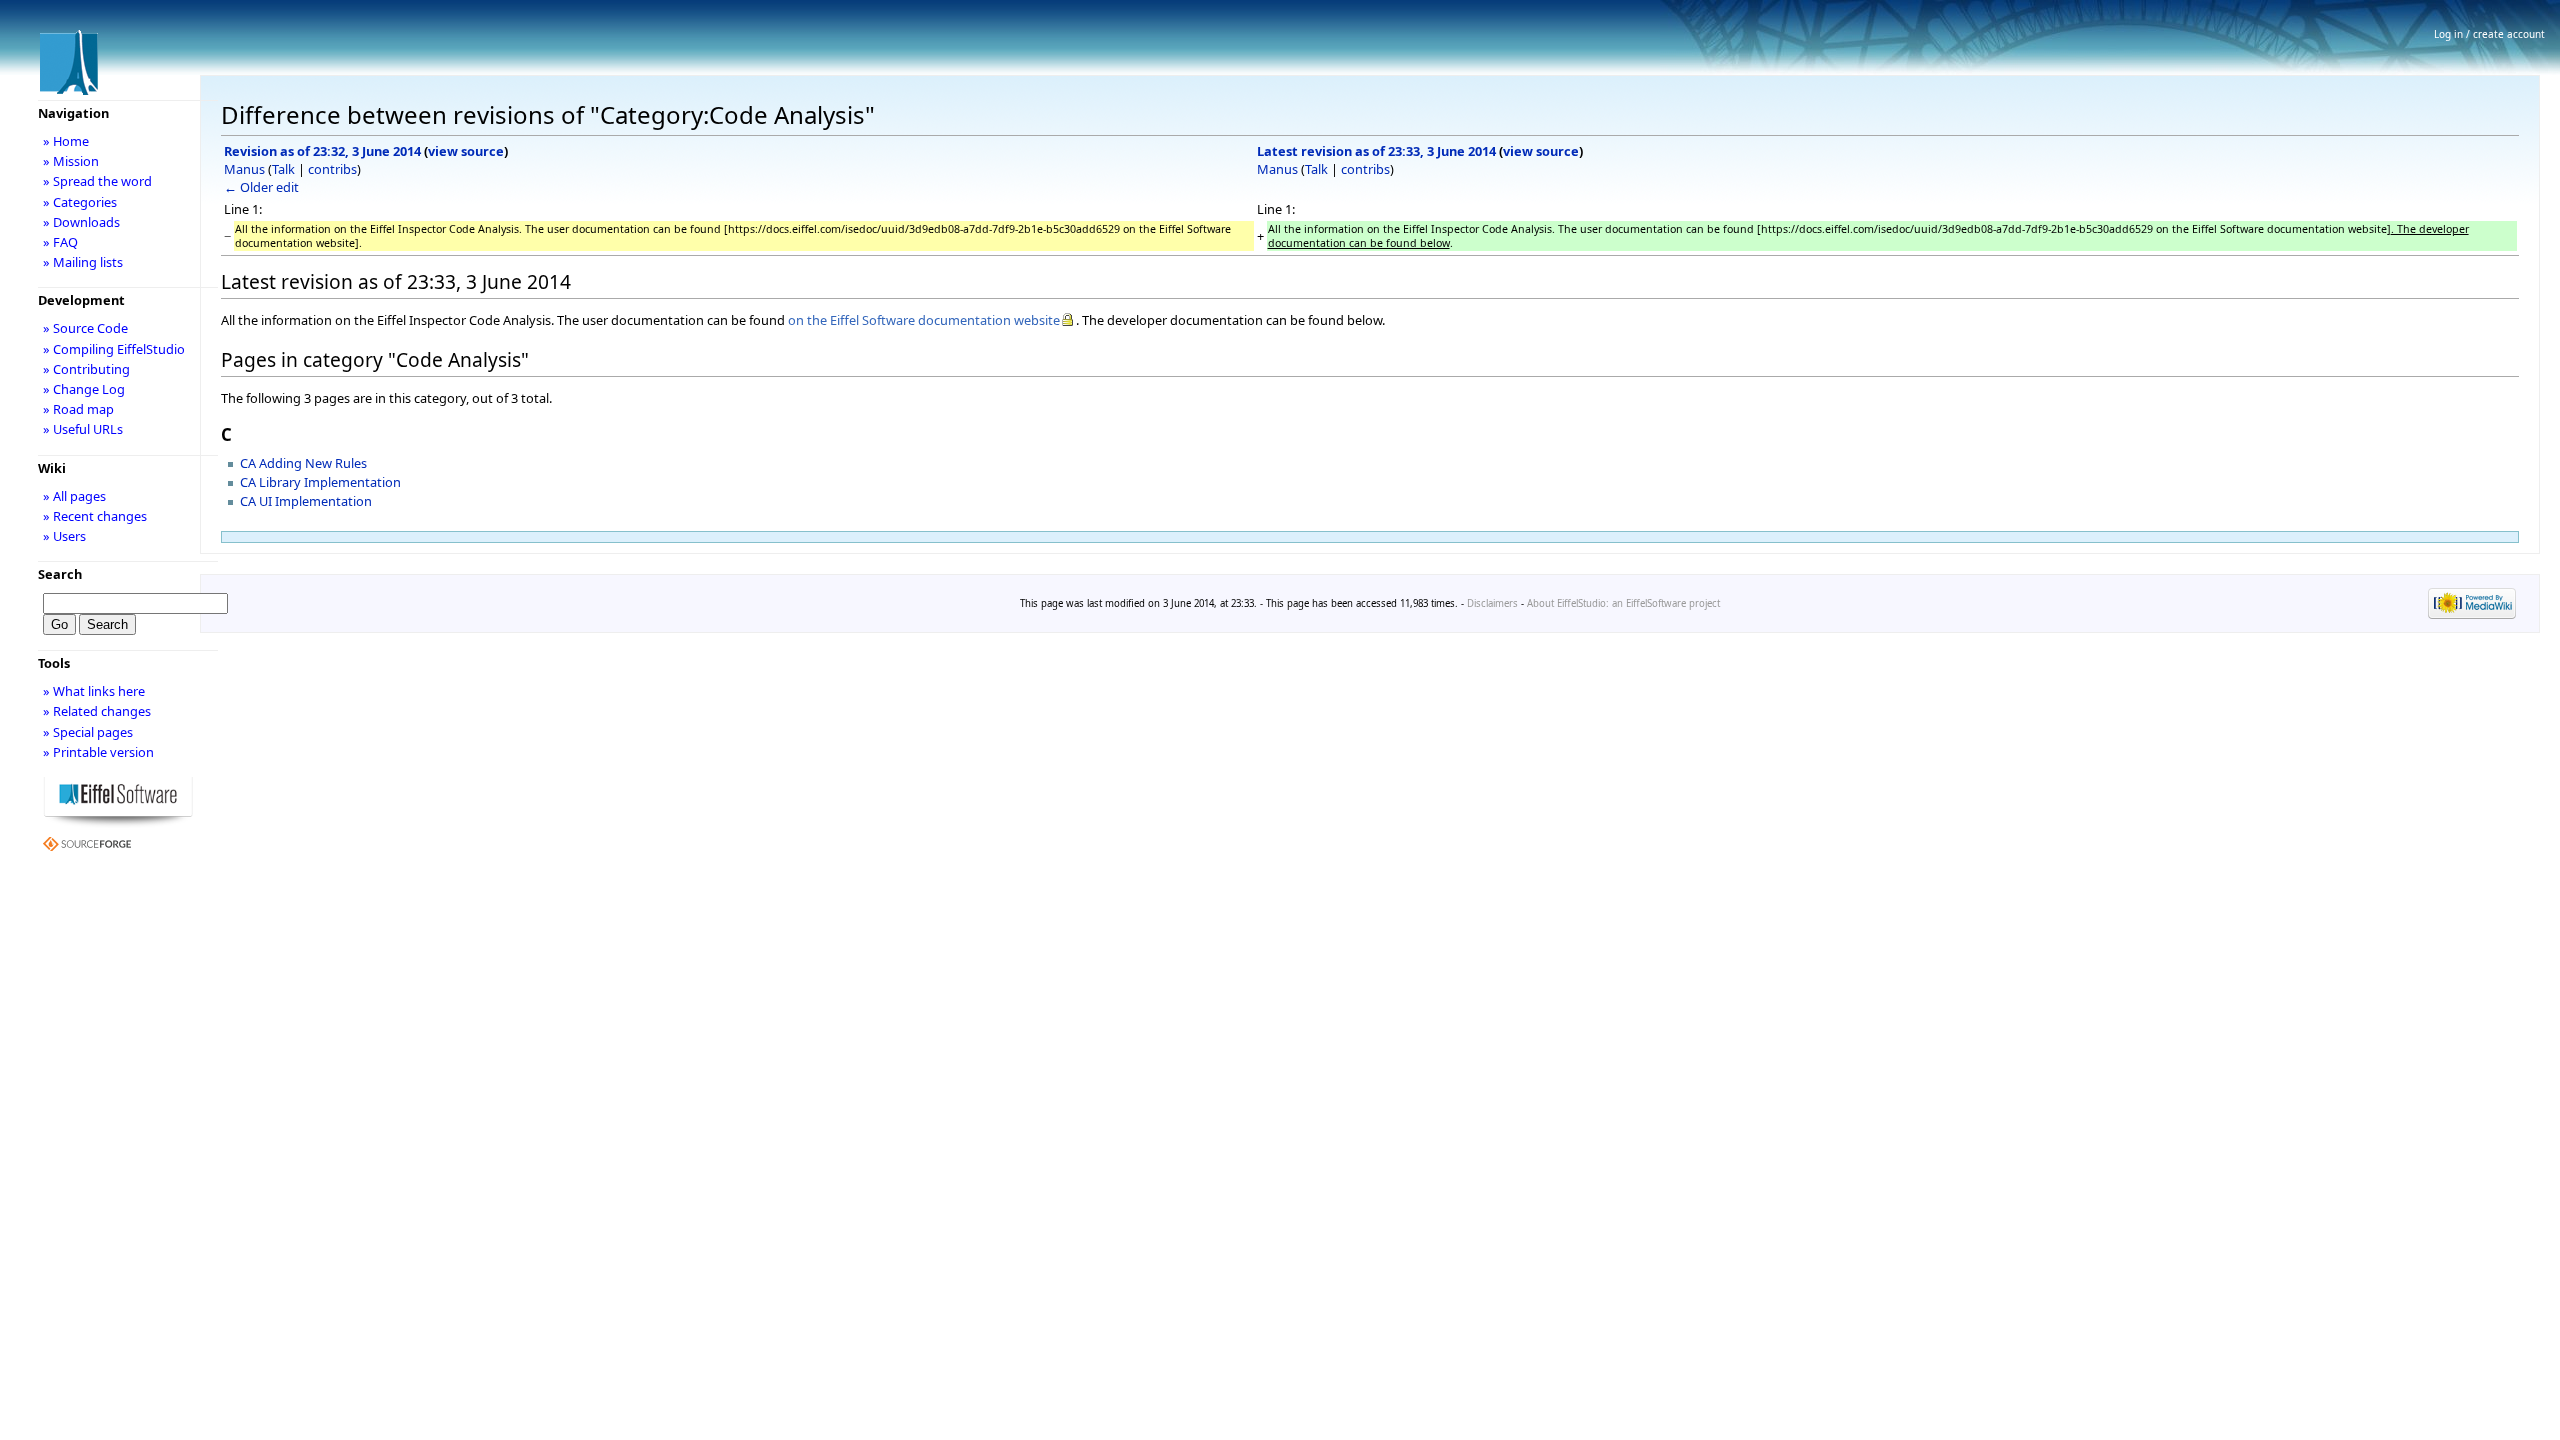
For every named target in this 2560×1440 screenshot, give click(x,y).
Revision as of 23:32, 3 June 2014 (322, 151)
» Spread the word (97, 181)
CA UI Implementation (306, 501)
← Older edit (261, 187)
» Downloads (81, 222)
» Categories (80, 202)
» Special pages (88, 732)
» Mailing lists (83, 262)
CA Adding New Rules (303, 463)
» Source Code (85, 328)
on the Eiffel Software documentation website (924, 320)
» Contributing (86, 369)
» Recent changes (95, 516)
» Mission (71, 161)
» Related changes (97, 711)
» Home (66, 141)
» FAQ (60, 242)
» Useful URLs (83, 429)
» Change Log (84, 389)
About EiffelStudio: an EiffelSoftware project (1623, 603)
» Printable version (98, 752)
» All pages (74, 496)
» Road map (78, 409)
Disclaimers (1492, 603)
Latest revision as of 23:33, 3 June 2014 (1376, 151)
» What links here (94, 691)
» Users (64, 536)
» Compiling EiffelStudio (114, 349)
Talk (283, 169)
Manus (244, 169)
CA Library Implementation (320, 482)
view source (466, 151)
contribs (332, 169)
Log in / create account (2489, 34)
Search (60, 574)
